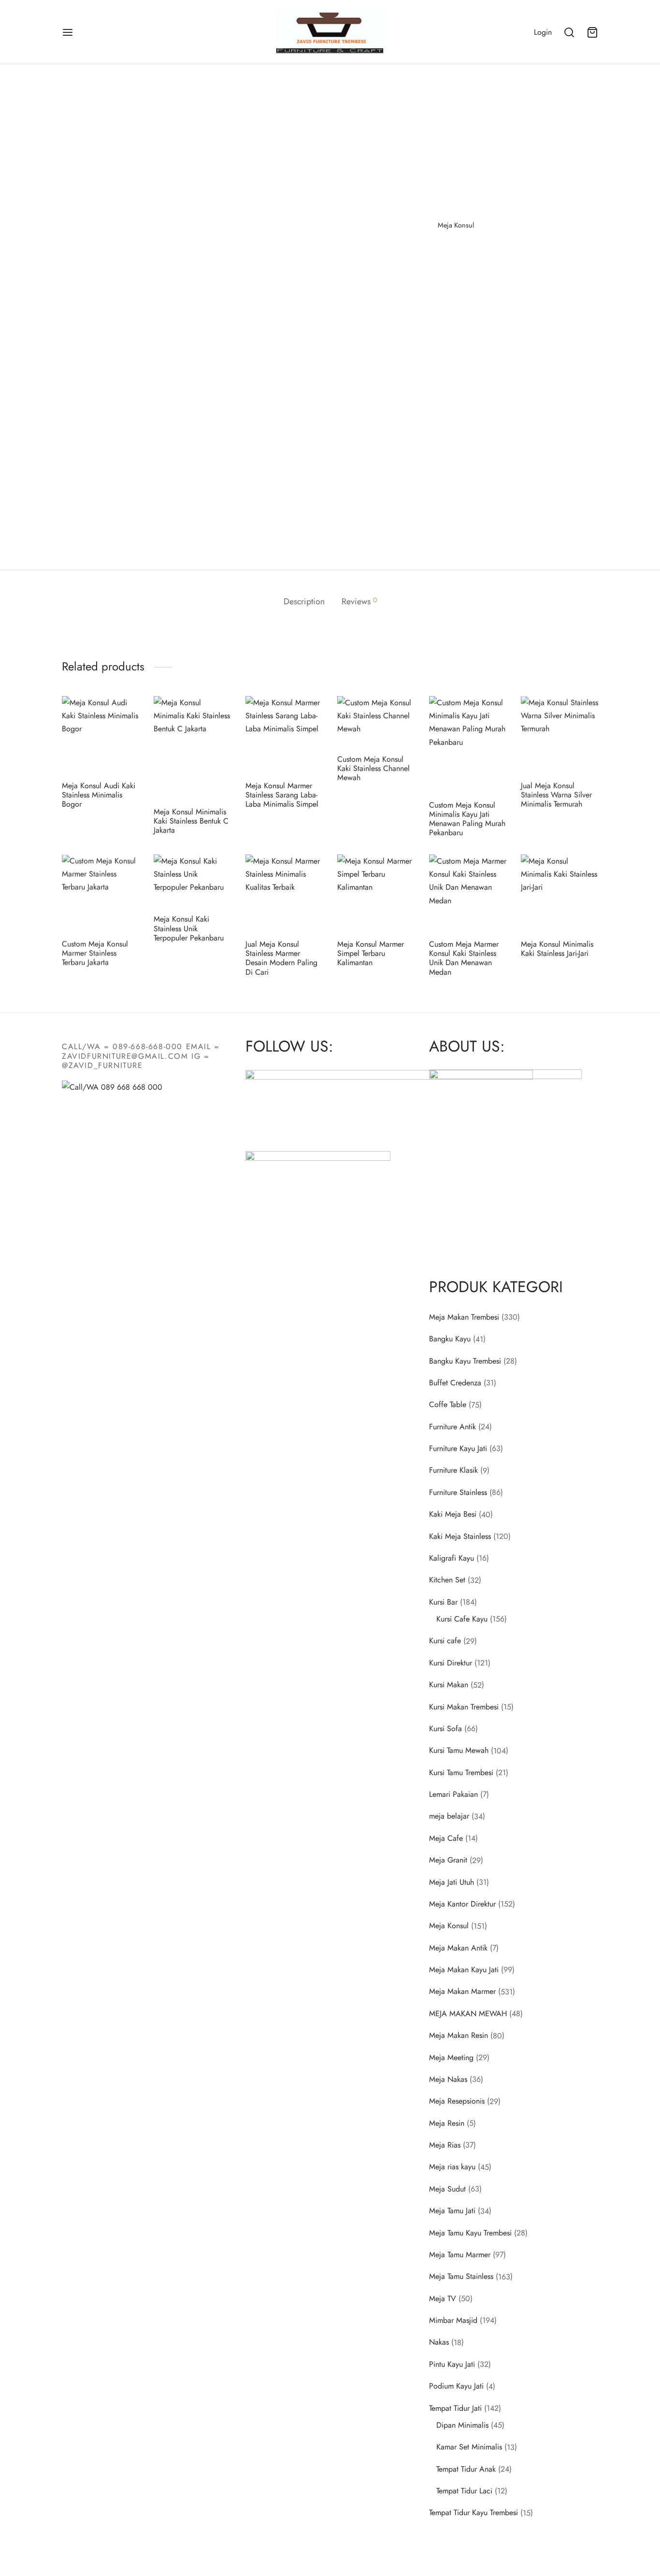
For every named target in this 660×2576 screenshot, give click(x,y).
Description (304, 601)
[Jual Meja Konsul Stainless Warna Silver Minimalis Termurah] (560, 735)
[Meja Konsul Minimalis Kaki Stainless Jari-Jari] (560, 893)
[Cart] (592, 32)
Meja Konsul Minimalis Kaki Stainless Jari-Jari (557, 949)
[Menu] (68, 32)
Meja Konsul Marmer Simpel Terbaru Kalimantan (371, 953)
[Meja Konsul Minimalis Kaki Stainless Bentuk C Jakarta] (192, 748)
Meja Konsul (450, 106)
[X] (447, 257)
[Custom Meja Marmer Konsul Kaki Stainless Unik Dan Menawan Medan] (468, 893)
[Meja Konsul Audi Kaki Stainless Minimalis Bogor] (100, 735)
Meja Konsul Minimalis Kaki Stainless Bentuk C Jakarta (191, 821)
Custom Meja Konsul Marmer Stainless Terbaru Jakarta (95, 953)
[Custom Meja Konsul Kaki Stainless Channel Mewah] (376, 721)
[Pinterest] (462, 257)
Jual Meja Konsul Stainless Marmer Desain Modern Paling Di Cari (281, 958)
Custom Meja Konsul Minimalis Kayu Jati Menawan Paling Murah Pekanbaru (467, 819)
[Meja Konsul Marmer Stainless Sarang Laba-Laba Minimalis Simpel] (284, 735)
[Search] (569, 32)
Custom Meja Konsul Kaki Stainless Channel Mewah (373, 768)
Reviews (359, 601)
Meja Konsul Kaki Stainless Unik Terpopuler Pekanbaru (189, 928)
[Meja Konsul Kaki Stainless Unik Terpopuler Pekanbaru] (192, 881)
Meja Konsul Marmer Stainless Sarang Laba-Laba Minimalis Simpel (282, 795)
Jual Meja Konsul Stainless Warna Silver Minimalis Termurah (556, 795)
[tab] (304, 602)
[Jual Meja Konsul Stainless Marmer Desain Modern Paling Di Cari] (284, 893)
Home (414, 106)
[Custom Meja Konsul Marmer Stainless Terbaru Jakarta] (100, 893)
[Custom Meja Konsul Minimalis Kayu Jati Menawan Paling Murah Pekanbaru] (468, 744)
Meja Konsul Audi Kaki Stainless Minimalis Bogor (99, 795)
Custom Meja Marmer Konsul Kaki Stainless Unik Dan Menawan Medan (464, 958)
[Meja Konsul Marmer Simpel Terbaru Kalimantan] (376, 893)
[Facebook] (432, 257)
